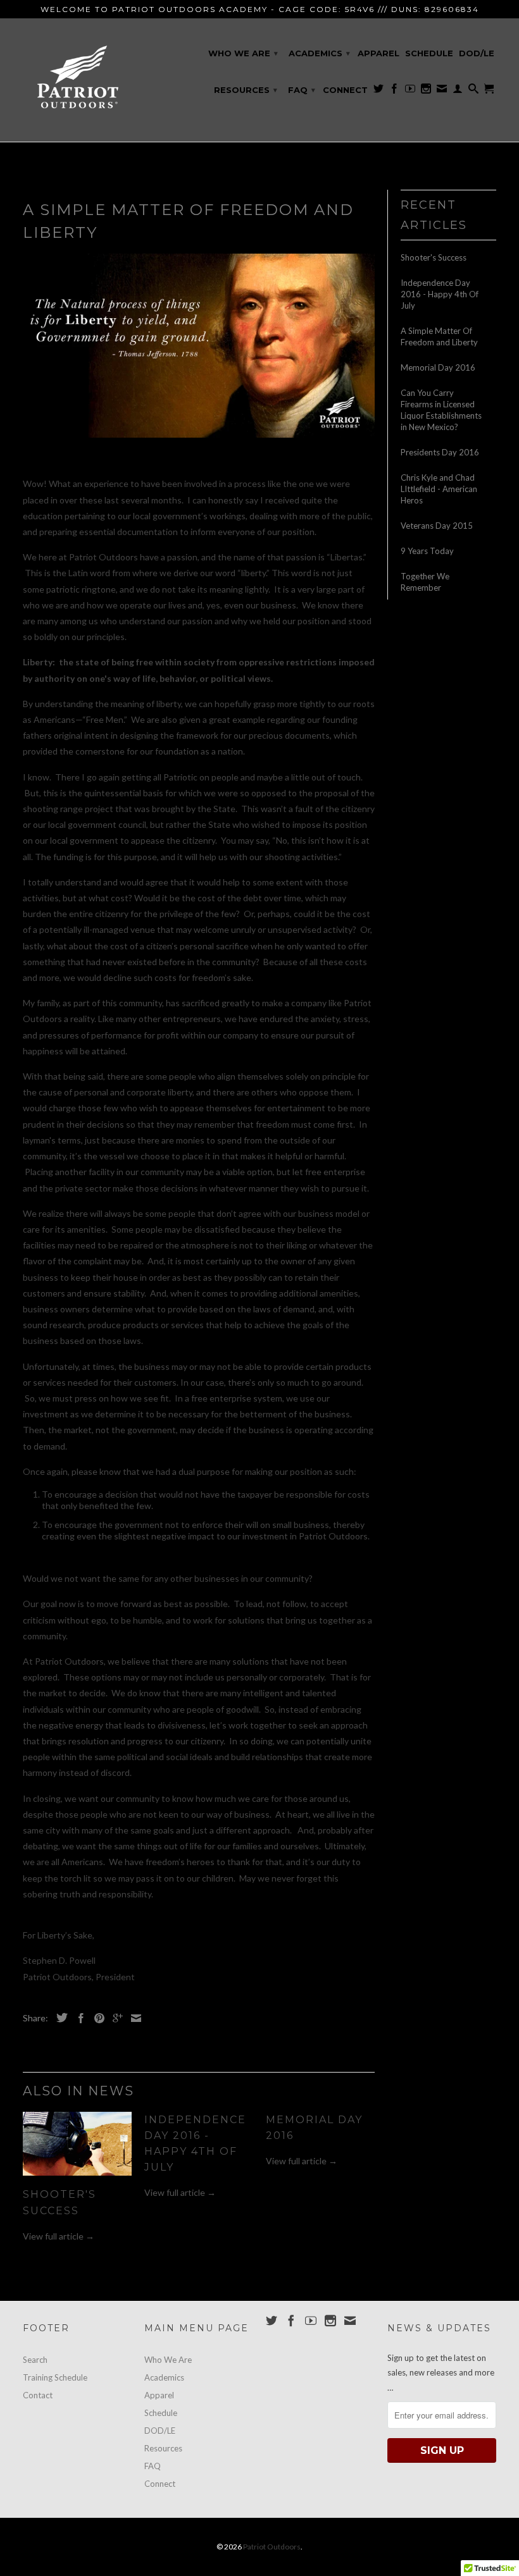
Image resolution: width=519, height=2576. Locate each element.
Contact (38, 2395)
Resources (246, 90)
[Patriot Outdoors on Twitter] (378, 91)
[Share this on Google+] (115, 2018)
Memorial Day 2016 (438, 367)
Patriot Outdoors (272, 2547)
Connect (345, 90)
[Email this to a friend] (133, 2018)
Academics (319, 53)
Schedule (429, 53)
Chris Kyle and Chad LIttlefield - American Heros (439, 489)
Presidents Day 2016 (440, 452)
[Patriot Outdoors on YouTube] (410, 91)
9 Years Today (427, 551)
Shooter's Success (434, 257)
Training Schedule (55, 2377)
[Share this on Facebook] (78, 2018)
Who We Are (243, 53)
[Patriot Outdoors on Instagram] (426, 91)
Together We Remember (425, 582)
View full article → (59, 2236)
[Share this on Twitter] (59, 2018)
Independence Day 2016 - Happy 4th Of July (440, 294)
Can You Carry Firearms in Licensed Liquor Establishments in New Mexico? (441, 410)
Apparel (378, 53)
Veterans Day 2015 (437, 526)
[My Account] (458, 91)
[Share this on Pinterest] (96, 2018)
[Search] (473, 91)
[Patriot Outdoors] (77, 80)
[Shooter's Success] (77, 2179)
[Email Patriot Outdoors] (442, 91)
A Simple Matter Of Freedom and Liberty (439, 336)
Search (35, 2360)
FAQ (302, 90)
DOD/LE (477, 53)
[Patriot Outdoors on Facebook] (394, 91)
